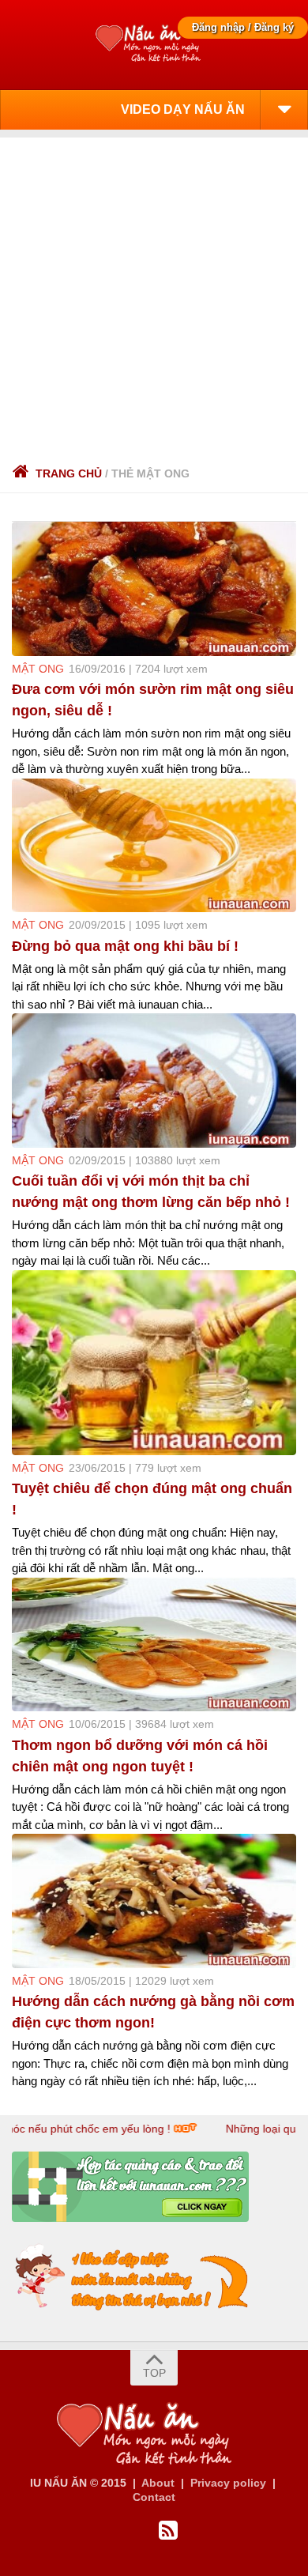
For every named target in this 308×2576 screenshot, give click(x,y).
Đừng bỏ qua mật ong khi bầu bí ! (125, 946)
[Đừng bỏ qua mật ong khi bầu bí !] (154, 846)
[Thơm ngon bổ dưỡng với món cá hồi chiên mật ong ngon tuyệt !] (154, 1645)
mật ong (38, 669)
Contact (154, 2497)
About (158, 2483)
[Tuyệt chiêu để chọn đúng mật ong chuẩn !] (154, 1363)
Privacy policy (228, 2483)
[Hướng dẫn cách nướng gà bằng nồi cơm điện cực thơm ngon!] (154, 1901)
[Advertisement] (154, 292)
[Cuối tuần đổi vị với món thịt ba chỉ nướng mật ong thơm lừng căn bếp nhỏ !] (154, 1081)
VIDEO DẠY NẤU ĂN (183, 109)
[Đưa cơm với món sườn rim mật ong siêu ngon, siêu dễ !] (154, 589)
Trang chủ (69, 473)
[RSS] (168, 2531)
